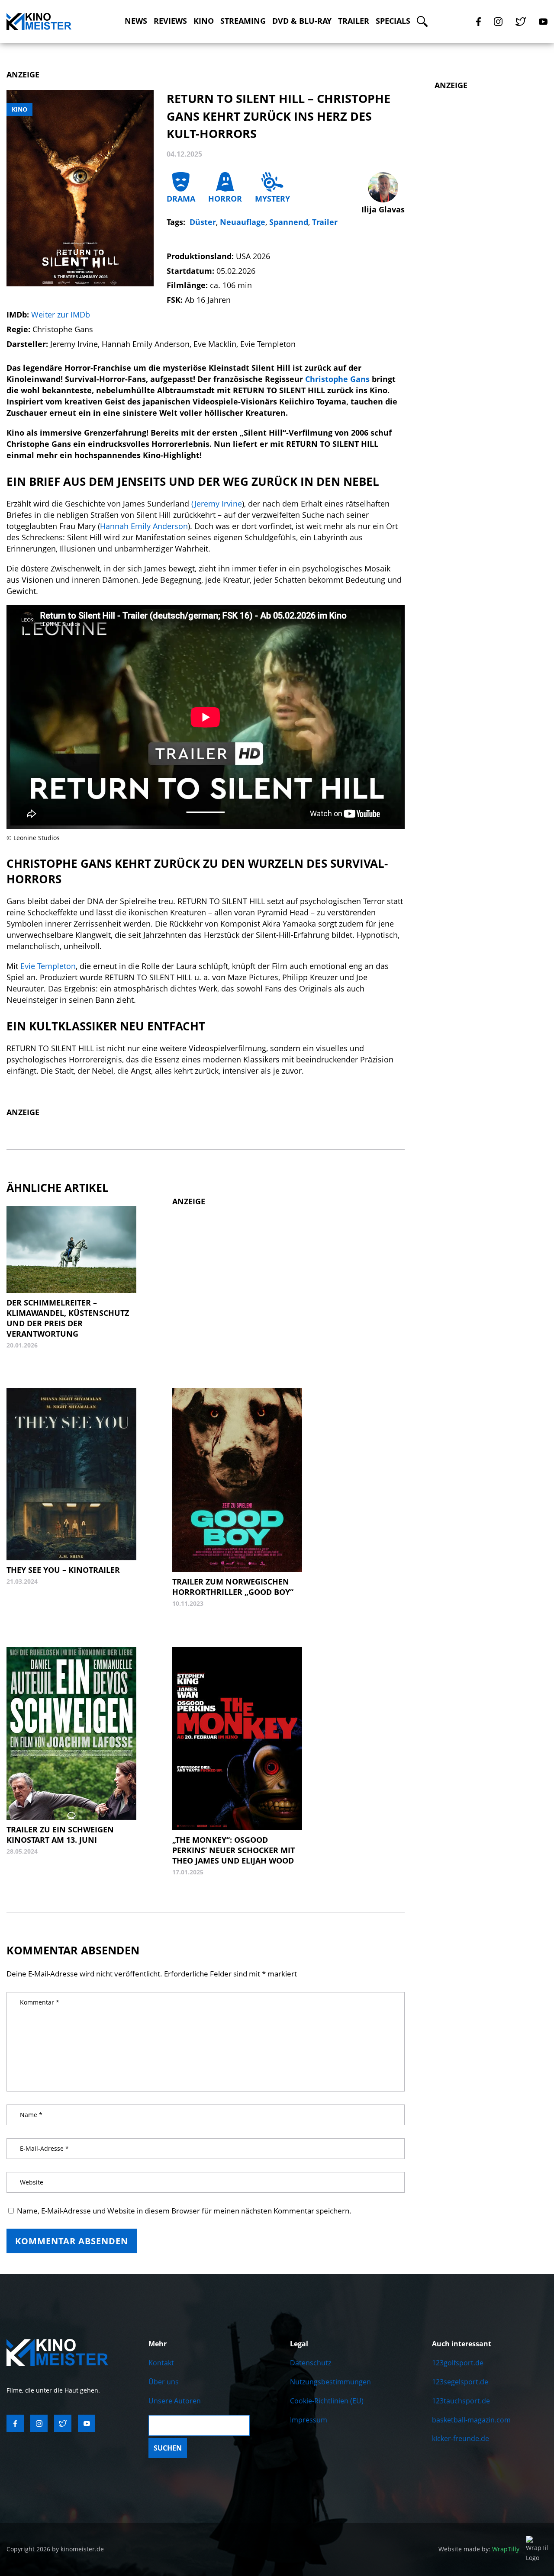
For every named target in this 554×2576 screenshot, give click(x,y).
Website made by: (479, 2549)
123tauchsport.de (461, 2401)
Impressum (309, 2420)
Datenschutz (311, 2363)
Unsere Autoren (175, 2401)
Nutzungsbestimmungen (330, 2382)
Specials (393, 21)
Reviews (170, 21)
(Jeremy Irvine (217, 504)
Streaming (243, 21)
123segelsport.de (460, 2382)
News (136, 21)
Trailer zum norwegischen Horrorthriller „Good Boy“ (233, 1587)
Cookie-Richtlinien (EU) (327, 2401)
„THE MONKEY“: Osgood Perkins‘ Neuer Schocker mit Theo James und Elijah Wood (234, 1850)
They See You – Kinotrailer (63, 1570)
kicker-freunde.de (461, 2438)
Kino (204, 21)
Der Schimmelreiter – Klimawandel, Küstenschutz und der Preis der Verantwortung (68, 1318)
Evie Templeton (48, 966)
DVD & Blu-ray (302, 21)
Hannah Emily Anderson (144, 526)
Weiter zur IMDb (61, 314)
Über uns (164, 2382)
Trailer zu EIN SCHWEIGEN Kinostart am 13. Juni (60, 1835)
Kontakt (161, 2363)
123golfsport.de (458, 2363)
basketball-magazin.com (471, 2420)
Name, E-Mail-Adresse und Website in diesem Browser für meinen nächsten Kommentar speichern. (184, 2211)
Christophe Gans (337, 379)
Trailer (354, 21)
